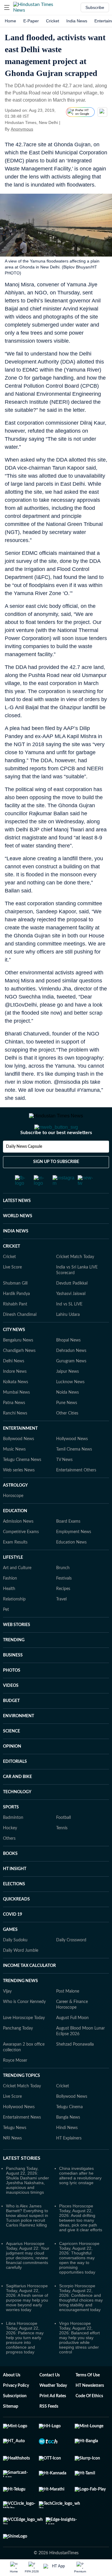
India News (77, 21)
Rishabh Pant (15, 1328)
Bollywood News (19, 1463)
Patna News (14, 1427)
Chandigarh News (19, 1375)
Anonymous (22, 129)
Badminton (13, 1841)
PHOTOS (12, 1694)
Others (9, 1862)
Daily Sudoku (15, 1964)
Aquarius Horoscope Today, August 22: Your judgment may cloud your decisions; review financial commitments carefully (28, 2279)
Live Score (12, 1291)
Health (9, 1613)
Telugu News (15, 2152)
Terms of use (88, 2399)
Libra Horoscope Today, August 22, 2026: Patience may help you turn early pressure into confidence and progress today (25, 2361)
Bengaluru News (18, 1364)
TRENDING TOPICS (22, 2100)
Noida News (67, 1416)
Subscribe (95, 7)
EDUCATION (15, 1535)
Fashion (10, 1602)
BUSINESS (13, 1679)
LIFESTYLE (13, 1581)
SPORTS (11, 1831)
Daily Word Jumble (21, 1974)
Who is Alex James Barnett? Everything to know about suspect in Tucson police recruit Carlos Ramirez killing (27, 2239)
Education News (71, 1566)
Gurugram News (71, 1385)
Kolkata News (16, 1406)
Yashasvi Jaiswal (71, 1318)
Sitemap (11, 2430)
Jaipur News (67, 1395)
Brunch (63, 1592)
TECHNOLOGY (17, 1816)
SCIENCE (11, 1755)
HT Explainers (69, 2162)
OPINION (12, 1770)
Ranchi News (15, 1437)
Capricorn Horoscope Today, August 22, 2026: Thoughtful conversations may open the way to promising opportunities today (79, 2282)
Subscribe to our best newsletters (56, 1156)
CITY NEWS (14, 1354)
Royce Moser (15, 2084)
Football (63, 1841)
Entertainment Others (76, 1494)
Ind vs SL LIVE (69, 1328)
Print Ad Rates (53, 2420)
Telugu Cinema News (22, 1484)
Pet (6, 1634)
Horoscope (13, 1520)
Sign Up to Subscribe (56, 1186)
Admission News (18, 1545)
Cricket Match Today (75, 1281)
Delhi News (14, 1385)
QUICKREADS (16, 1923)
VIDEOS (11, 1709)
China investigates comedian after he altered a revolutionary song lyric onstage (80, 2199)
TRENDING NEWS (20, 2005)
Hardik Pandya (16, 1318)
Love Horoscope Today (24, 2042)
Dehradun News (71, 1375)
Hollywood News (72, 1463)
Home (10, 21)
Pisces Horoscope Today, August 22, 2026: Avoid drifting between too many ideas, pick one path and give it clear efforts (81, 2242)
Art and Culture (17, 1592)
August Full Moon (72, 2042)
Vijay (7, 2015)
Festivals (64, 1602)
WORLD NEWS (18, 1240)
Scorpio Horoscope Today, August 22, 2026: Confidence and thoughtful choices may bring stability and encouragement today (81, 2322)
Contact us (50, 2399)
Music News (14, 1473)
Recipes (63, 1613)
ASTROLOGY (15, 1509)
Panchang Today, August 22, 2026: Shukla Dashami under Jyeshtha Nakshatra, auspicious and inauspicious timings (27, 2204)
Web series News (19, 1494)
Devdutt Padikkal (72, 1307)
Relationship (14, 1623)
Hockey (10, 1852)
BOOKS (10, 1878)
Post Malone (68, 2015)
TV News (64, 1484)
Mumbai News (16, 1416)
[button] (7, 7)
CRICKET (11, 1270)
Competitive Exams (21, 1556)
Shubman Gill (15, 1307)
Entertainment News (22, 2141)
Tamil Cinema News (74, 1473)
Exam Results (15, 1566)
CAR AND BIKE (17, 1801)
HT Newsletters (90, 2409)
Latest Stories (22, 2182)
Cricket (53, 21)
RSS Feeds (49, 2430)
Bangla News (68, 2141)
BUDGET (11, 1725)
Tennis (62, 1852)
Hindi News (67, 2152)
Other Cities (67, 1437)
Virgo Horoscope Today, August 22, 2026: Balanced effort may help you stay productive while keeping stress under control (79, 2361)
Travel (61, 1623)
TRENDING (14, 1664)
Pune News (67, 1427)
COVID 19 (13, 1938)
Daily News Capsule (24, 1170)
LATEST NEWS (17, 1225)
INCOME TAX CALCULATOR (29, 1990)
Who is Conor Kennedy (24, 2026)
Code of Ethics (89, 2420)
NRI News (12, 2162)
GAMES (10, 1954)
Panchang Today (18, 2052)
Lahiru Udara (68, 1339)
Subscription (15, 2420)
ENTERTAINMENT (20, 1452)
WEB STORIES (17, 1649)
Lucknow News (70, 1406)
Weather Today (53, 2409)
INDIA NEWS (16, 1255)
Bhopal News (68, 1364)
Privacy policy (16, 2409)
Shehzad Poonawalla (75, 2068)
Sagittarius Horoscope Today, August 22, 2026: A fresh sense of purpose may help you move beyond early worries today (27, 2322)
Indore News (15, 1395)
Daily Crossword (71, 1964)
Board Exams (68, 1545)
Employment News (74, 1556)
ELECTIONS (14, 1908)
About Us (12, 2399)
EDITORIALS (15, 1785)
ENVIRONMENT (19, 1740)
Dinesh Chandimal (20, 1339)
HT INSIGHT (15, 1893)
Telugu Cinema (69, 2131)
